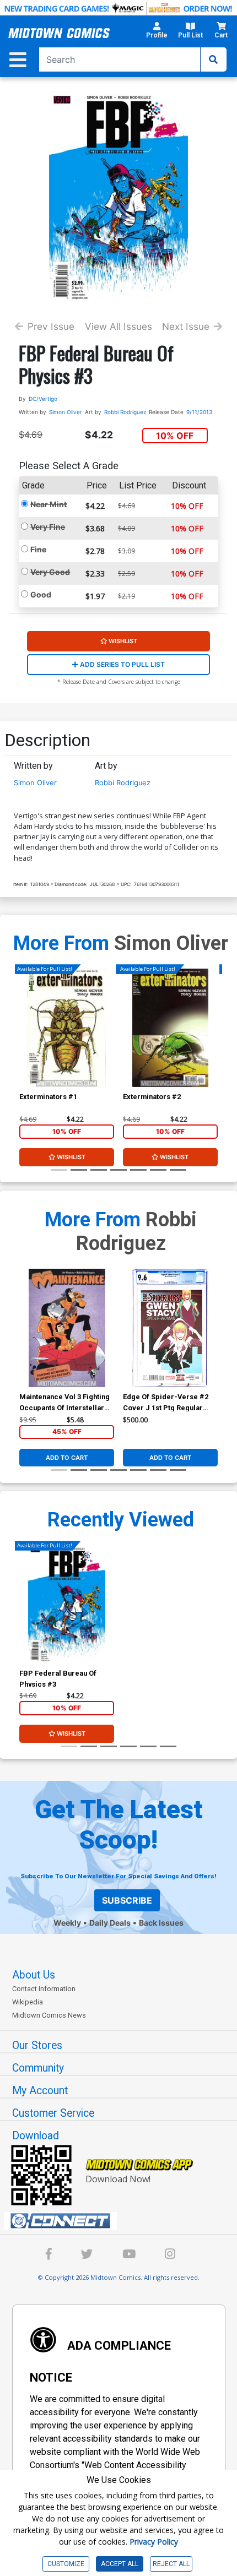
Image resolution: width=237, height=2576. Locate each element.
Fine (38, 549)
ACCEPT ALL (120, 2564)
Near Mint (49, 504)
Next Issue (186, 326)
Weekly (67, 1923)
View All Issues (118, 326)
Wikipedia (28, 2002)
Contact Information (44, 1989)
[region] (25, 1042)
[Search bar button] (213, 59)
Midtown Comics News (49, 2015)
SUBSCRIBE (127, 1900)
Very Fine (48, 527)
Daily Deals (110, 1923)
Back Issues (161, 1923)
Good (41, 594)
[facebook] (49, 2256)
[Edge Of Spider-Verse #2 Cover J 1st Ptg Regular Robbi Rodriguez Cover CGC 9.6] (170, 1328)
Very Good (50, 572)
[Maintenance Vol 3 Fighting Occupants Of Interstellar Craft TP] (67, 1328)
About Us (34, 1975)
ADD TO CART (67, 1458)
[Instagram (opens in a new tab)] (170, 2256)
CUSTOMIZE (66, 2564)
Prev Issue (51, 326)
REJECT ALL (171, 2564)
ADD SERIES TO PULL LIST (122, 664)
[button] (157, 33)
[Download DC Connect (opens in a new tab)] (123, 2221)
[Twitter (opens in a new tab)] (87, 2256)
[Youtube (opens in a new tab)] (129, 2256)
